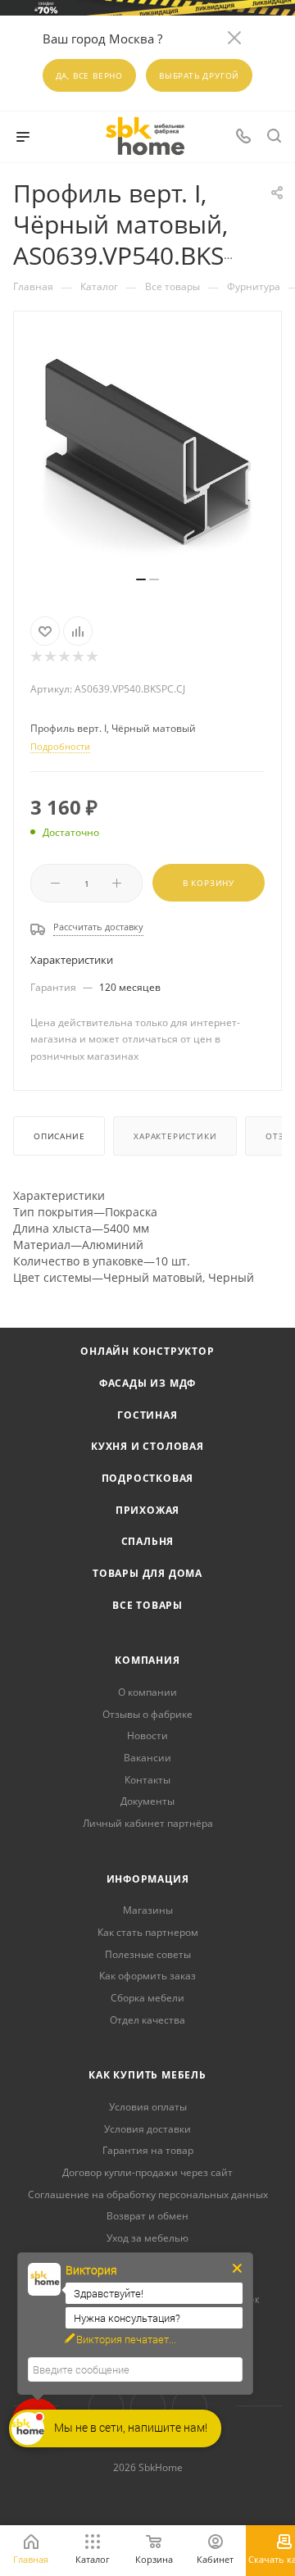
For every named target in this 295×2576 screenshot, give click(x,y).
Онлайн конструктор (147, 1351)
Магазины (148, 1910)
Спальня (148, 1541)
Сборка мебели (147, 1998)
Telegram (148, 2407)
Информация (148, 1879)
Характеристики (175, 1136)
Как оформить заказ (147, 1976)
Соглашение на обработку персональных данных (148, 2194)
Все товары (147, 1605)
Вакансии (147, 1758)
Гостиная (147, 1415)
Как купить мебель (147, 2075)
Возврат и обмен (147, 2216)
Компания (147, 1660)
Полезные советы (148, 1954)
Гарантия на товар (148, 2150)
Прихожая (147, 1510)
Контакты (147, 1780)
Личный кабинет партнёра (148, 1823)
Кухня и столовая (147, 1446)
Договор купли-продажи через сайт (147, 2172)
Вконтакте (106, 2407)
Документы (147, 1801)
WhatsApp (190, 2407)
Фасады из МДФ (147, 1383)
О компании (147, 1692)
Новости (147, 1736)
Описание (59, 1136)
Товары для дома (147, 1573)
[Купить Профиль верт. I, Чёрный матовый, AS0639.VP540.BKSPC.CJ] (147, 451)
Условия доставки (147, 2129)
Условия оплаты (148, 2107)
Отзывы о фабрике (147, 1714)
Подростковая (148, 1478)
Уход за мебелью (147, 2238)
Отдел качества (147, 2020)
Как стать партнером (148, 1932)
